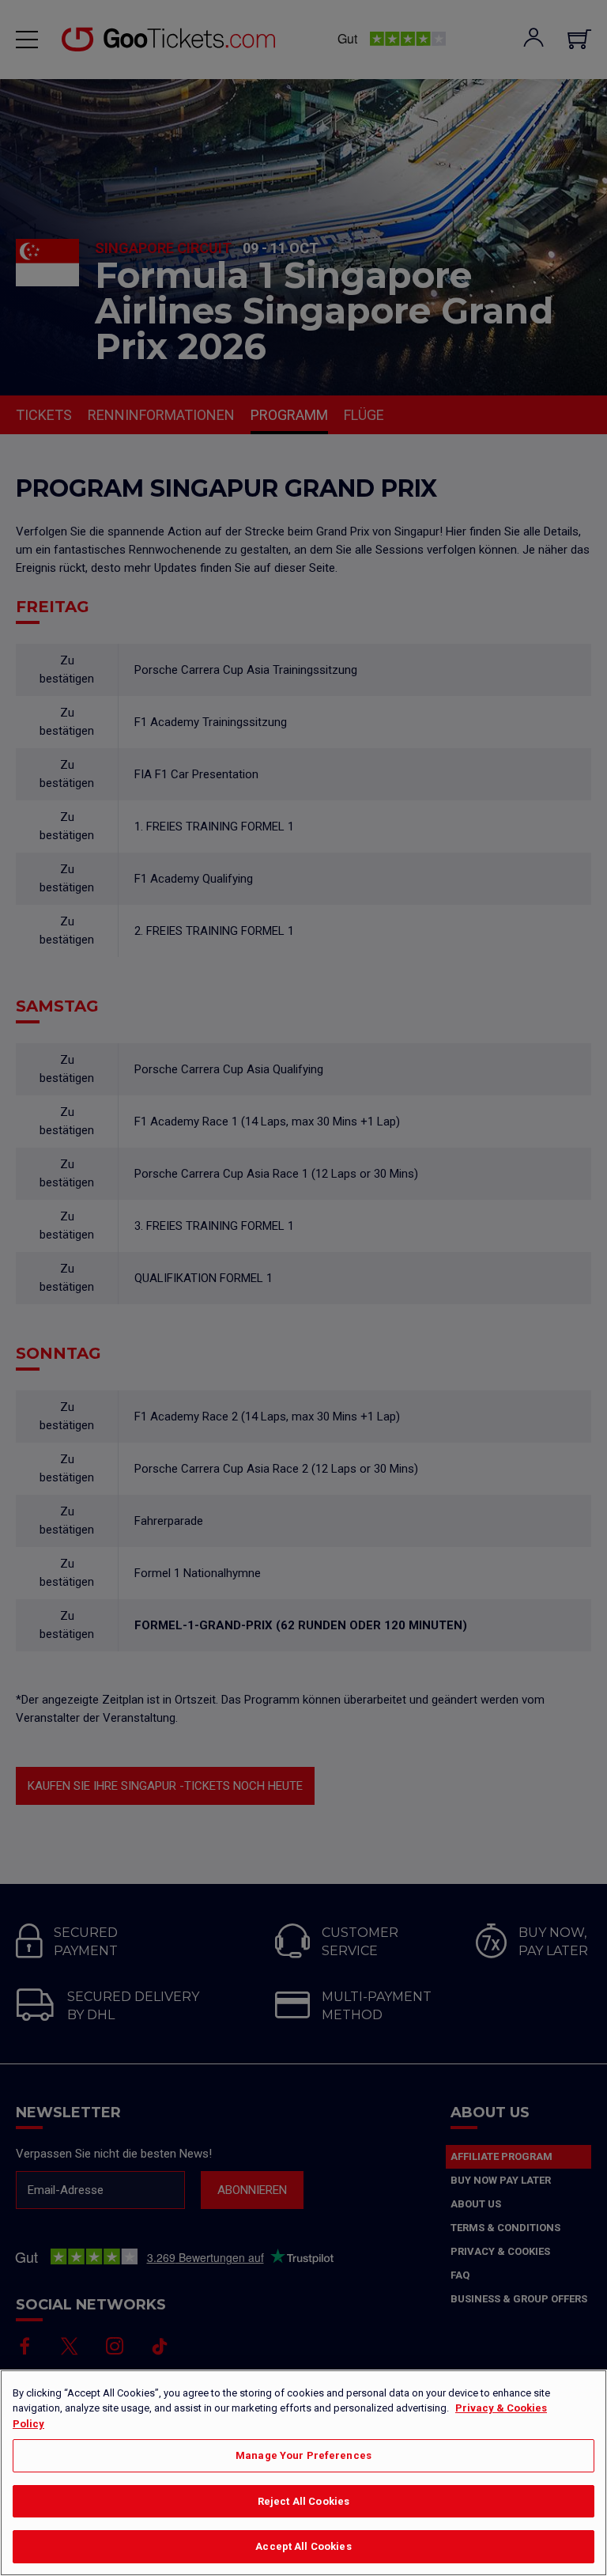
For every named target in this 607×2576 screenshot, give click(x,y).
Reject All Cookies (303, 2501)
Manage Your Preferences (303, 2455)
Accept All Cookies (303, 2546)
